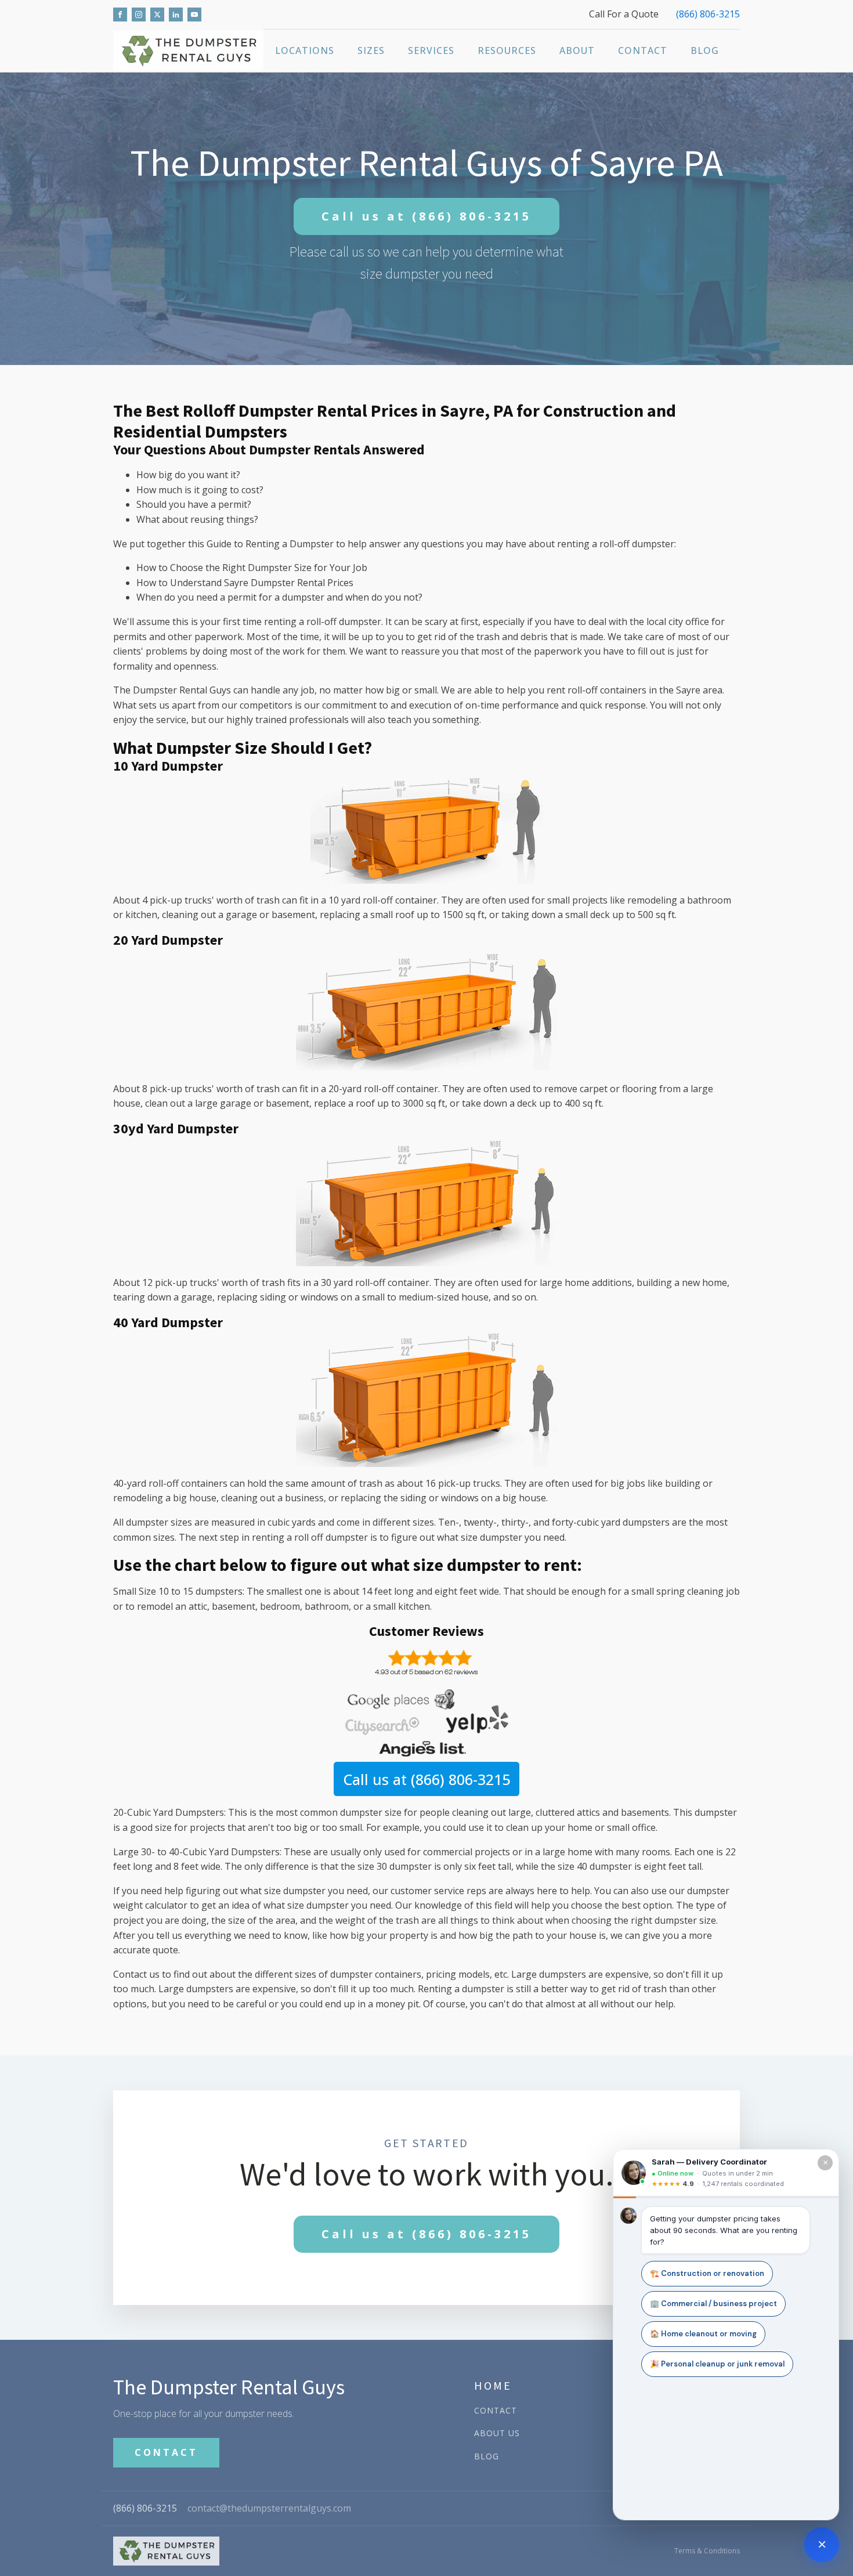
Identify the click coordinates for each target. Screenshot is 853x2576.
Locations (305, 50)
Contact (643, 50)
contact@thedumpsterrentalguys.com (269, 2508)
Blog (705, 50)
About (577, 50)
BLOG (487, 2456)
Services (431, 50)
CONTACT (166, 2452)
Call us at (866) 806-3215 (426, 1779)
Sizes (371, 50)
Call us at (426, 216)
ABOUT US (497, 2433)
